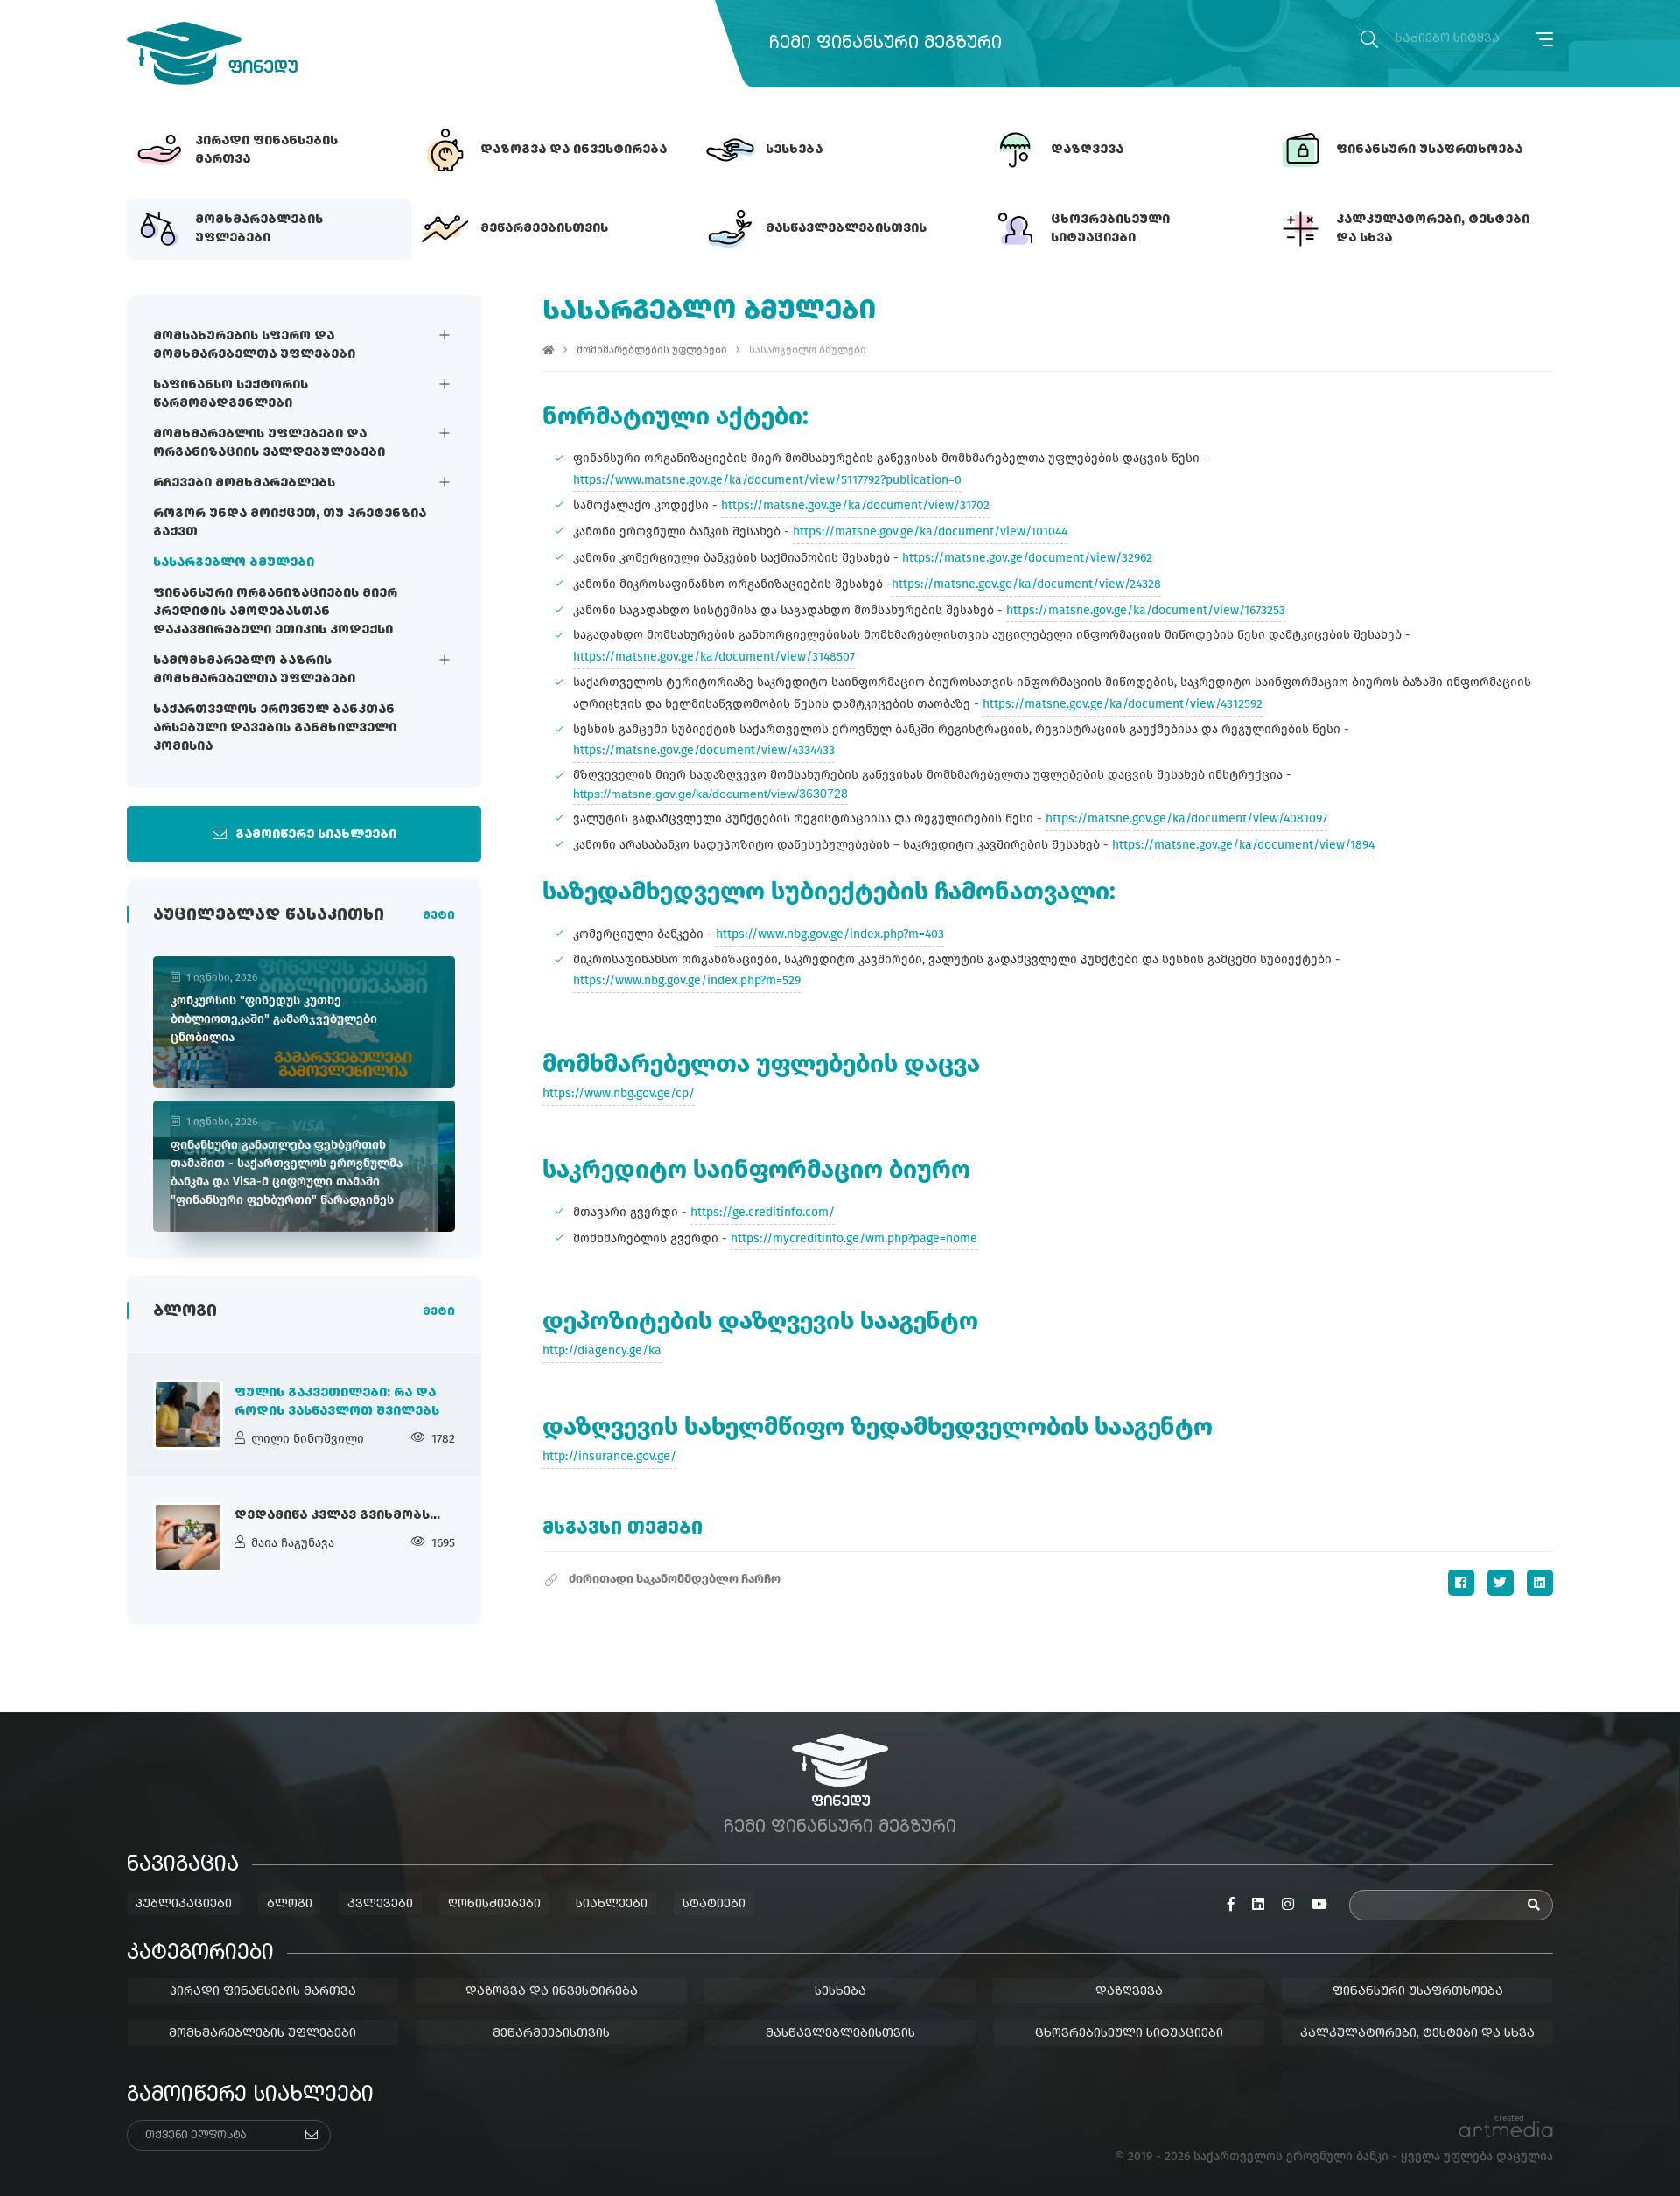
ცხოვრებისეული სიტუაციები (1129, 2033)
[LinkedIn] (1540, 1583)
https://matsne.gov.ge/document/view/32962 (1027, 558)
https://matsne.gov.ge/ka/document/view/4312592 (1123, 704)
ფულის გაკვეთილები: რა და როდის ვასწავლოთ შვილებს (337, 1402)
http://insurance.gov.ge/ (609, 1456)
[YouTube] (1319, 1905)
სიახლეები (612, 1904)
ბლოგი (290, 1904)
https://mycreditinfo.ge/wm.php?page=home (854, 1238)
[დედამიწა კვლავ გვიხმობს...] (188, 1537)
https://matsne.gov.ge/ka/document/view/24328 (1026, 584)
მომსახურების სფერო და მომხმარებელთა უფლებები (254, 345)
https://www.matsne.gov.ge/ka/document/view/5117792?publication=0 (767, 480)
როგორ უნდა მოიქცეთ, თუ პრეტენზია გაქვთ (290, 523)
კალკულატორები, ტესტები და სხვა (1417, 2033)
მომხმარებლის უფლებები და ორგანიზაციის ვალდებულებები (269, 443)
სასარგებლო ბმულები (234, 563)
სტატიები (714, 1904)
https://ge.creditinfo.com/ (763, 1212)
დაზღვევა (1129, 1991)
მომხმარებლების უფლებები (652, 350)
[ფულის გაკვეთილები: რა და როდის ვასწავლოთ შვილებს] (188, 1415)
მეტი (439, 916)
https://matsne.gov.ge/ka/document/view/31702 (855, 505)
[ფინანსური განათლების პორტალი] (212, 53)
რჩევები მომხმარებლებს (244, 483)
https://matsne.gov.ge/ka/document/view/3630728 (710, 794)
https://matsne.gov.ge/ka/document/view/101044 (930, 532)
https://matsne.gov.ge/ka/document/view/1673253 (1146, 610)
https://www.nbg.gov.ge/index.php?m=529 (687, 980)
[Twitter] (1501, 1583)
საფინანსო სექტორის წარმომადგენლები (231, 394)
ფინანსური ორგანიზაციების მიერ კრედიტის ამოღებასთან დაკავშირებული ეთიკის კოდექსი (275, 612)
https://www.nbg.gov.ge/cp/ (619, 1093)
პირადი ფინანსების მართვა (263, 1991)
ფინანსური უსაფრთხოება (1418, 1991)
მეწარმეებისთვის (551, 2033)
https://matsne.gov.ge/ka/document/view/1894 (1243, 845)
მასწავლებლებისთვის (840, 2033)
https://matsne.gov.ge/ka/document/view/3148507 (714, 657)
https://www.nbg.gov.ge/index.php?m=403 (830, 934)
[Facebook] (1461, 1583)
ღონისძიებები (494, 1904)
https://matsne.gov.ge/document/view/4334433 (704, 750)
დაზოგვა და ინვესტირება (552, 1991)
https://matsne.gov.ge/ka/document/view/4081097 (1186, 818)
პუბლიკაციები (184, 1904)
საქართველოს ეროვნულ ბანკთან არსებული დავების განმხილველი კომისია (275, 728)
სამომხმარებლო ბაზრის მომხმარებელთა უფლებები (254, 670)
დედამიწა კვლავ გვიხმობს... (337, 1515)
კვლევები (380, 1904)
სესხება (840, 1991)
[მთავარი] (549, 350)
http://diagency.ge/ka (602, 1350)
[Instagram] (1288, 1905)
